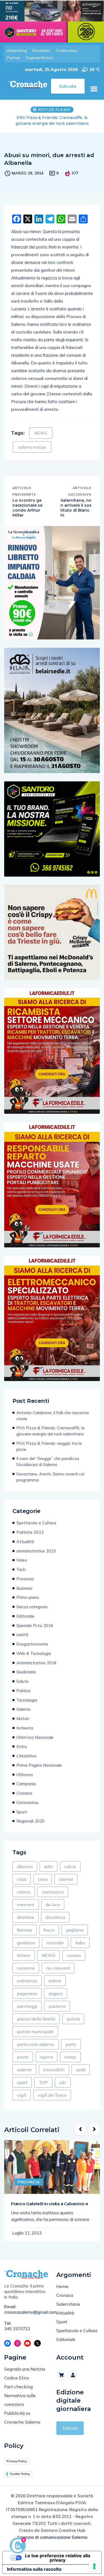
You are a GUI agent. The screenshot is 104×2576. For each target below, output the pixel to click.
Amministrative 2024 (36, 1657)
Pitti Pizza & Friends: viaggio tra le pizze (49, 1441)
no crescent (58, 1962)
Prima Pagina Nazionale (39, 1759)
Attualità (25, 1536)
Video (22, 1554)
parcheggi (27, 2000)
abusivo (25, 1861)
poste (23, 2051)
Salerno (23, 1703)
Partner (14, 58)
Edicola (70, 2422)
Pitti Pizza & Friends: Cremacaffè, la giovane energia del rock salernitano (50, 1425)
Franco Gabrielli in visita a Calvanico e (50, 2198)
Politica (23, 1685)
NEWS (41, 427)
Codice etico (67, 51)
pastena (57, 2000)
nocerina (26, 1962)
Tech (21, 1564)
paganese (27, 1988)
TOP (43, 2077)
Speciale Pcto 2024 (35, 1620)
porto (71, 2038)
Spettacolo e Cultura (36, 1517)
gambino (26, 1937)
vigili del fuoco (52, 2089)
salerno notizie (32, 441)
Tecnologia (27, 1694)
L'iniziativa (26, 1750)
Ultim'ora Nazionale (35, 1732)
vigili (22, 2089)
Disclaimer (41, 51)
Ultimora (25, 1769)
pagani (56, 1988)
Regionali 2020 (31, 1815)
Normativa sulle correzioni (20, 2394)
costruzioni (53, 1886)
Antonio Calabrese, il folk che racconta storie (53, 1410)
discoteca (55, 1911)
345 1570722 (17, 2323)
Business (24, 1582)
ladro (80, 1937)
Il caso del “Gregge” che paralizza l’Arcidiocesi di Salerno (48, 1456)
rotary (70, 2051)
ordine (55, 1975)
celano (24, 1886)
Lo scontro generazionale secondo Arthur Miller (27, 502)
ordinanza (27, 1975)
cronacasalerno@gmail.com (26, 2306)
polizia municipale (35, 2026)
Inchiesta (25, 1722)
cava (43, 1873)
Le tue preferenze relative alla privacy (58, 2552)
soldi (81, 2064)
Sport (22, 1806)
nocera (74, 1950)
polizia (73, 2013)
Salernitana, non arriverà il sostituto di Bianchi (76, 502)
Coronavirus (27, 1797)
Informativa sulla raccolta (34, 2563)
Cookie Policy (20, 2468)
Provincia (25, 1573)
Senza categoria (32, 1601)
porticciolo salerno (35, 2038)
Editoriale (25, 1610)
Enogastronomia (32, 1638)
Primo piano (28, 1592)
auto (49, 1861)
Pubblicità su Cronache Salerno (22, 2412)
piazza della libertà (36, 2013)
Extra (22, 1741)
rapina (46, 2051)
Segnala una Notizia (25, 2363)
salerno (24, 2064)
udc (63, 2077)
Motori (23, 1713)
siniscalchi (54, 2064)
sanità (22, 1629)
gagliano (75, 1924)
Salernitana (68, 2298)
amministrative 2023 (36, 1545)
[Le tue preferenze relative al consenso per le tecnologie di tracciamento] (94, 2566)
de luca (53, 1899)
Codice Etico (17, 2372)
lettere (24, 1950)
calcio (70, 1861)
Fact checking (18, 2381)
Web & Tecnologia (34, 1648)
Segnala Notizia (39, 58)
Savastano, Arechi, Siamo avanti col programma (50, 1471)
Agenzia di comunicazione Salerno (52, 2531)
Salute (22, 1676)
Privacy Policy (17, 2455)
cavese (66, 1873)
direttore (26, 1911)
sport (22, 2077)
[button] (94, 89)
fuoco (49, 1924)
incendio (55, 1937)
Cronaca (24, 1787)
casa (22, 1873)
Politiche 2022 (30, 1526)
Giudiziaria (26, 1666)
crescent (26, 1899)
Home (62, 2281)
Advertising (17, 51)
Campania (26, 1778)
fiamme (25, 1924)
